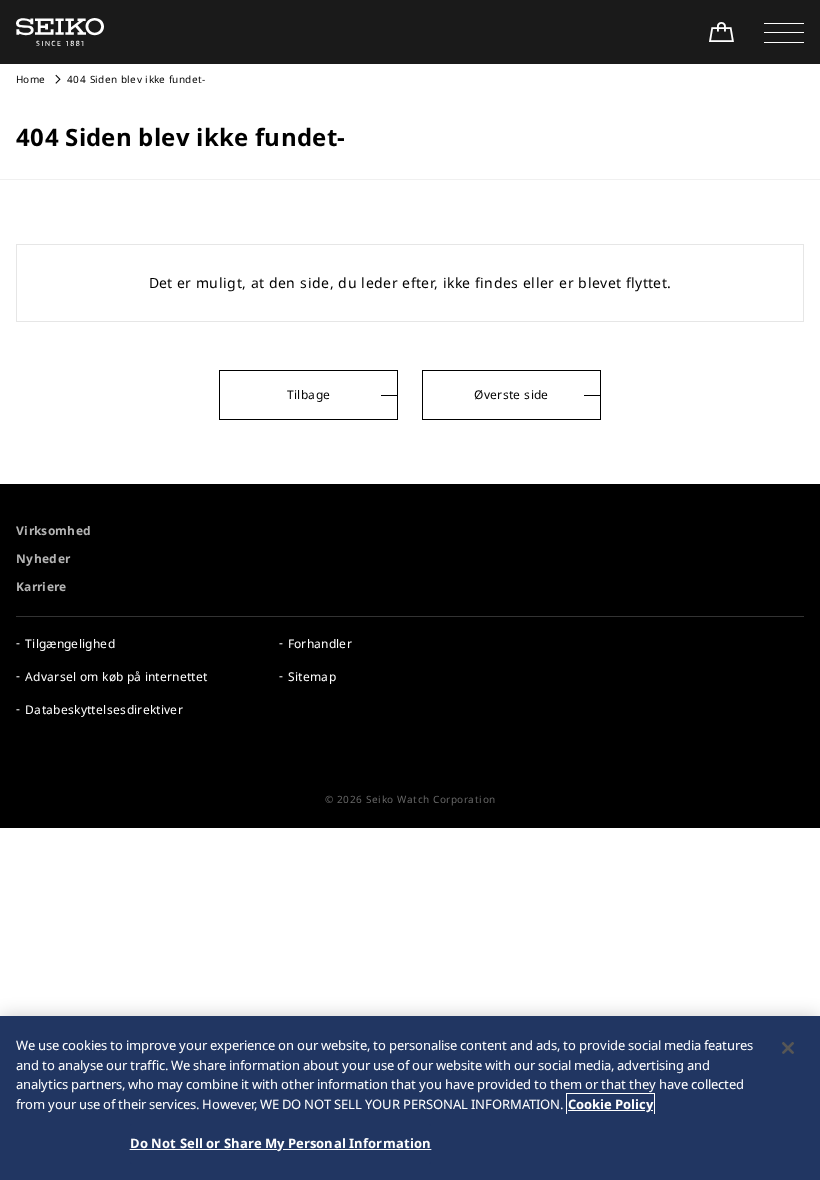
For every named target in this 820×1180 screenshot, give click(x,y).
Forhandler (320, 643)
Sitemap (312, 676)
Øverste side (511, 394)
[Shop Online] (721, 32)
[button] (784, 32)
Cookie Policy (610, 1104)
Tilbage (308, 394)
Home (30, 79)
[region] (410, 1098)
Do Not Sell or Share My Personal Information (281, 1143)
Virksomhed (54, 530)
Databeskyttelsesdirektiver (104, 709)
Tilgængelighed (70, 643)
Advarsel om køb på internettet (116, 676)
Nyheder (43, 558)
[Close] (788, 1048)
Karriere (41, 586)
